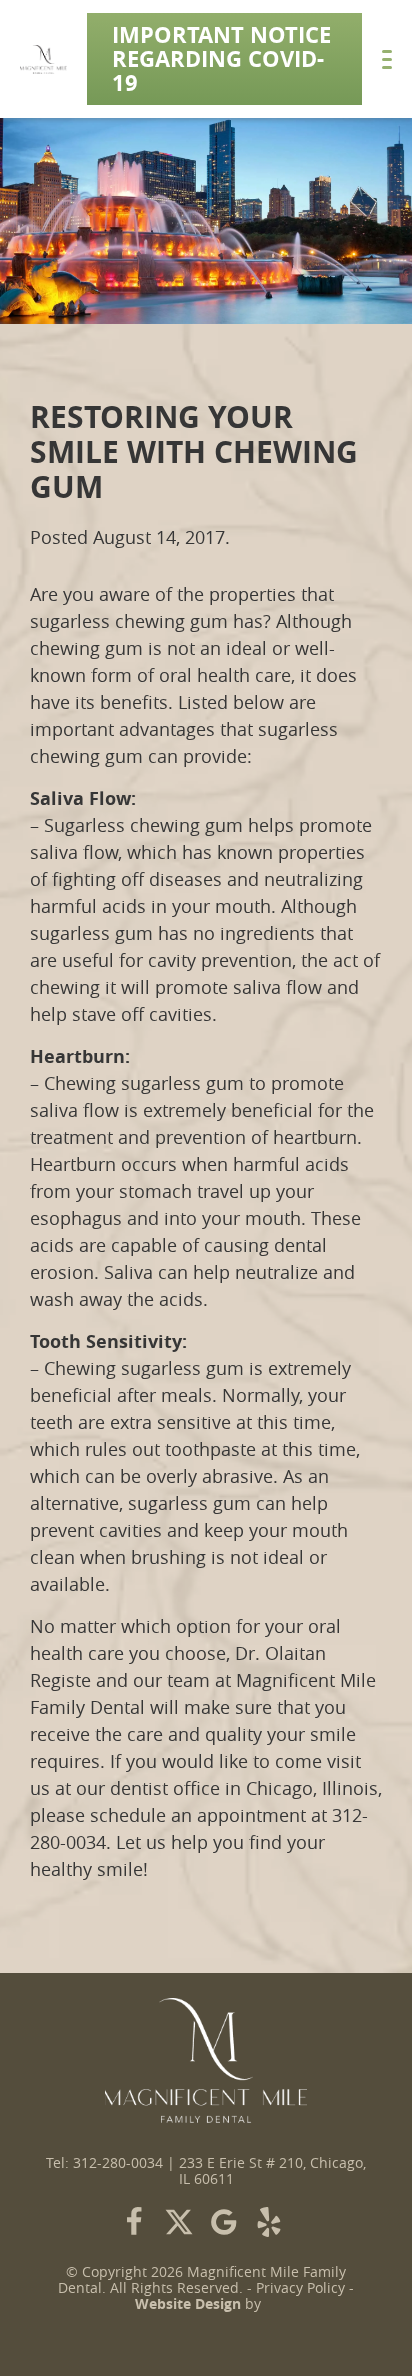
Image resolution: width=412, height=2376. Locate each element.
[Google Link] (224, 2222)
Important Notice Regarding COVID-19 (221, 58)
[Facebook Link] (134, 2222)
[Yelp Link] (269, 2222)
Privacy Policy (300, 2288)
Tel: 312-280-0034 (104, 2163)
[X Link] (179, 2222)
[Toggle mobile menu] (387, 59)
